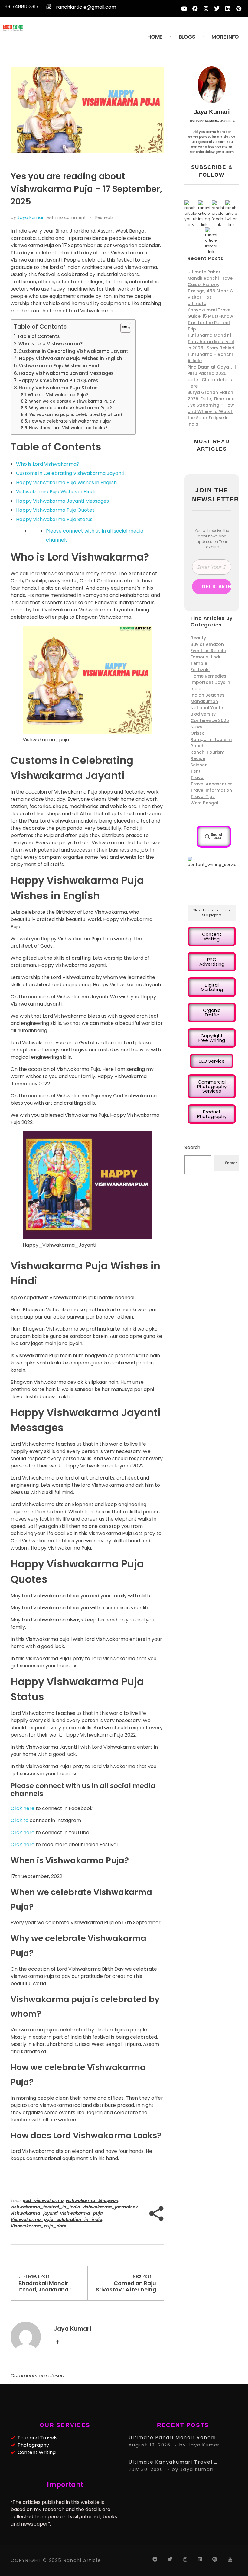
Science (199, 765)
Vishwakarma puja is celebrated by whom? (76, 415)
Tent (196, 771)
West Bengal (204, 803)
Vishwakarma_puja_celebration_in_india (56, 2220)
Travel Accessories (212, 784)
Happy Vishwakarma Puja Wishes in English (71, 358)
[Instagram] (206, 8)
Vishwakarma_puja (81, 2213)
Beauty (198, 638)
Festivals (104, 217)
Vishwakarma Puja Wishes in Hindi (60, 366)
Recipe (198, 758)
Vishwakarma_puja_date (38, 2226)
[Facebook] (195, 8)
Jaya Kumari (31, 217)
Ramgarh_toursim (211, 739)
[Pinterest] (239, 8)
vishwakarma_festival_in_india (45, 2207)
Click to (20, 1820)
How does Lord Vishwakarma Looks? (68, 428)
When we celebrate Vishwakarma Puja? (72, 401)
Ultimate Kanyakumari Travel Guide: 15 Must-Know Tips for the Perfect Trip (210, 316)
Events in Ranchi (208, 651)
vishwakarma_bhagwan (92, 2201)
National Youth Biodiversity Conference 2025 (210, 714)
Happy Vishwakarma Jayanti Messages (66, 373)
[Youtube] (184, 8)
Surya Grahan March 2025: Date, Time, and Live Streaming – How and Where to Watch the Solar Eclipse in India (211, 408)
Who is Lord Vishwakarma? (51, 344)
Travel (197, 778)
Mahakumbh (204, 701)
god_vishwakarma (43, 2201)
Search (192, 1147)
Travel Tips (203, 797)
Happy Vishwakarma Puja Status (58, 388)
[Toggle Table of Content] (123, 328)
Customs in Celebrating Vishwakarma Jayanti (74, 351)
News (196, 727)
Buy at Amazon (207, 644)
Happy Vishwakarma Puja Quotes (58, 380)
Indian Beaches (207, 695)
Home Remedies (208, 676)
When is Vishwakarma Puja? (58, 395)
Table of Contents (39, 336)
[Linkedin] (228, 8)
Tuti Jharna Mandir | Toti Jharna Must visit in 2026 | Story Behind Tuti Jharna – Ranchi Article (211, 348)
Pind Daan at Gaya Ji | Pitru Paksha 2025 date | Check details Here (212, 377)
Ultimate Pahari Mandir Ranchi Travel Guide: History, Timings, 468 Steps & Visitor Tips (211, 285)
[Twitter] (217, 8)
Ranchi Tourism (207, 752)
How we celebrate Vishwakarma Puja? (70, 421)
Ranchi (198, 746)
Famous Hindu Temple (206, 660)
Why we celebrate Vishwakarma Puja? (70, 408)
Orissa (198, 733)
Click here (23, 1808)
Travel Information (211, 790)
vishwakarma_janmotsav (110, 2207)
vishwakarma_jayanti (34, 2213)
